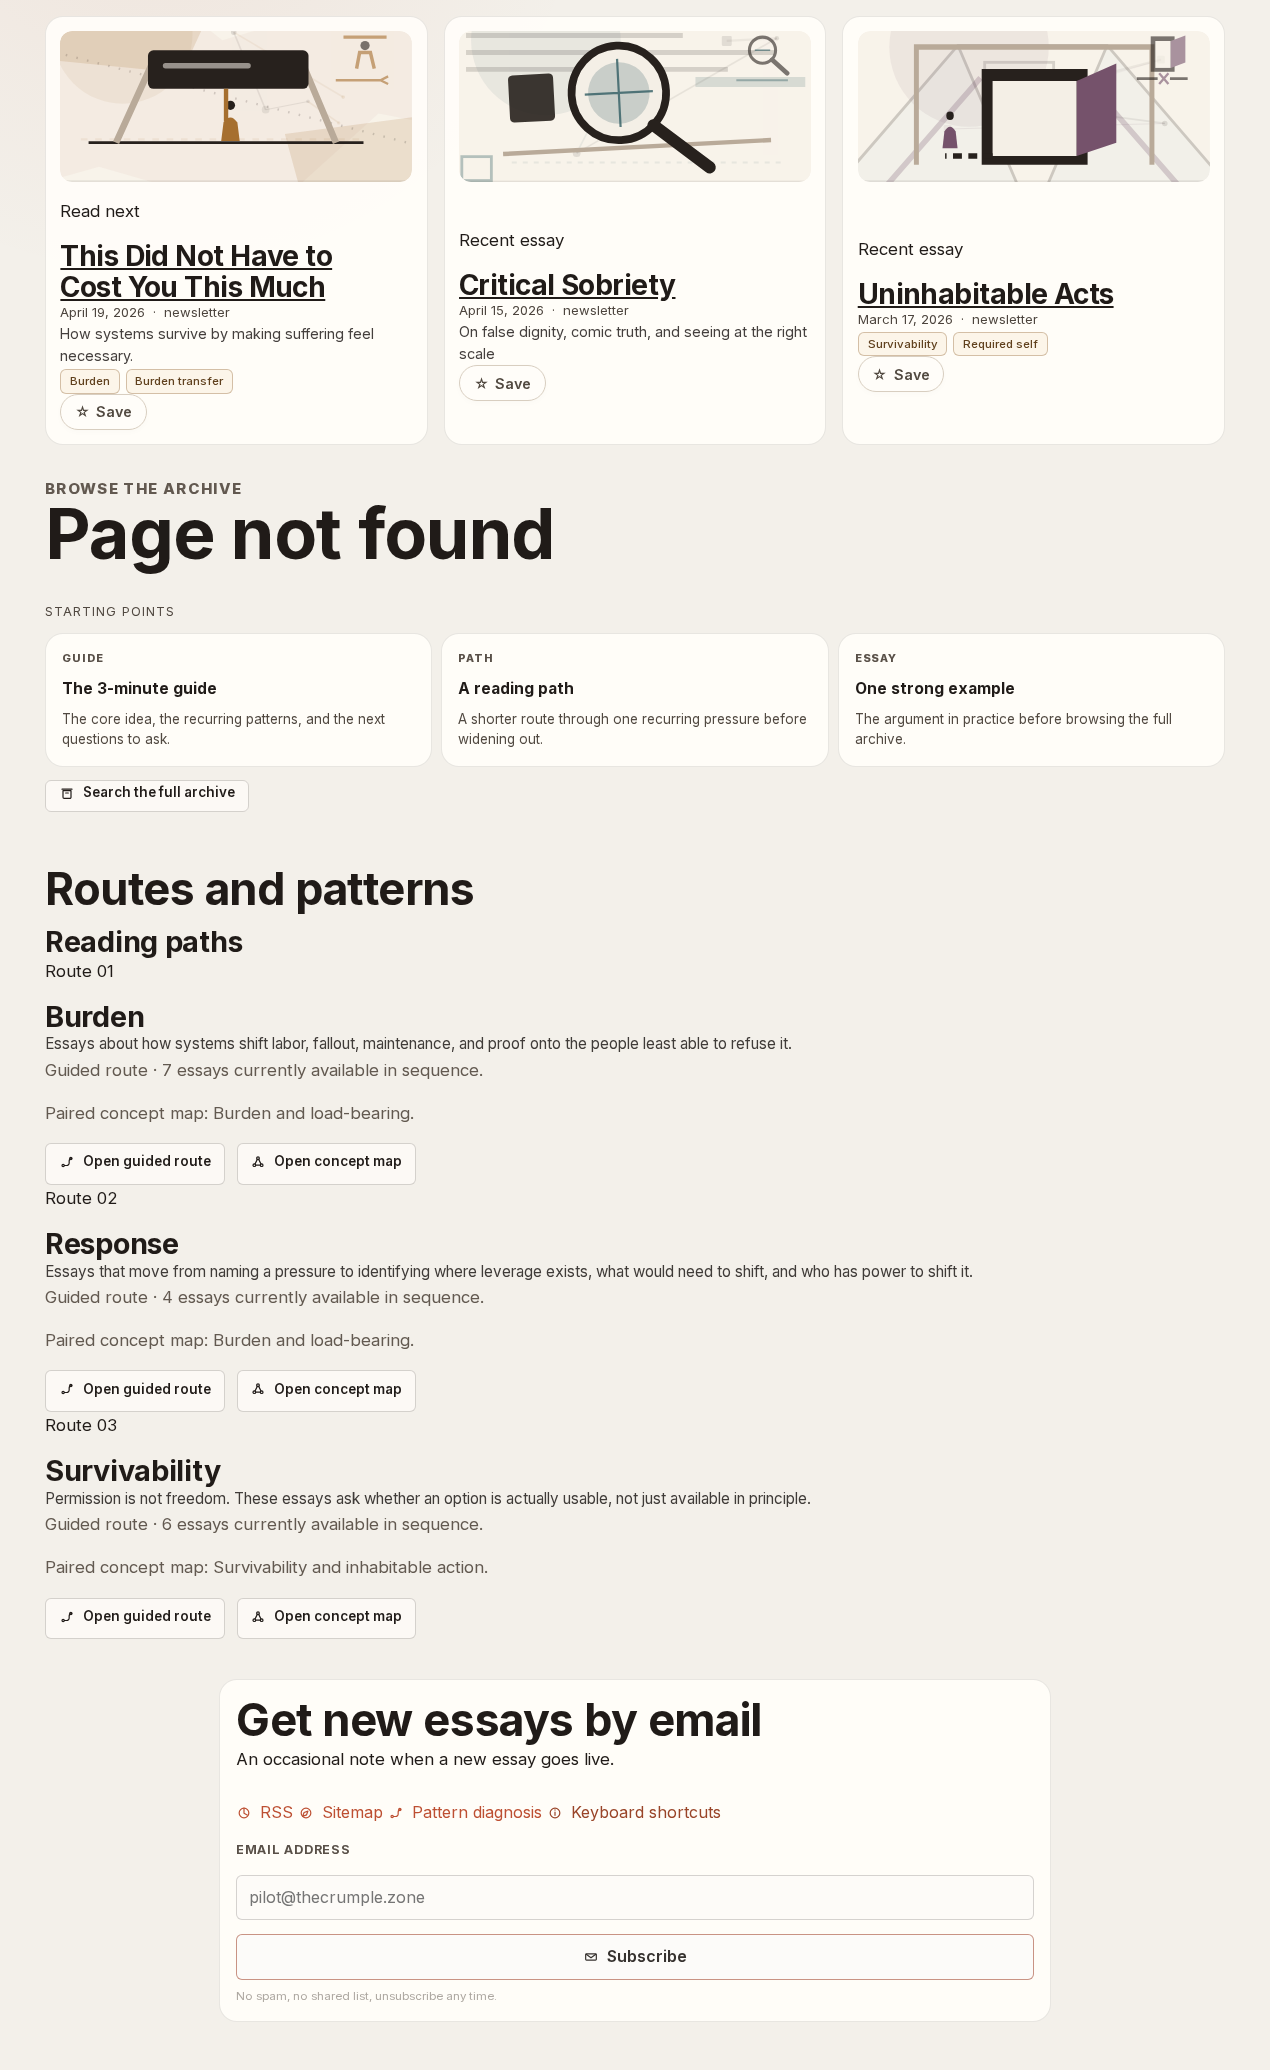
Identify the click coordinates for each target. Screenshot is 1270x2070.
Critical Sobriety (567, 285)
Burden (90, 381)
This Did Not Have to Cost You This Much (196, 271)
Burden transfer (179, 381)
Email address (293, 1849)
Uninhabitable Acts (986, 294)
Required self (1000, 344)
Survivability (903, 344)
